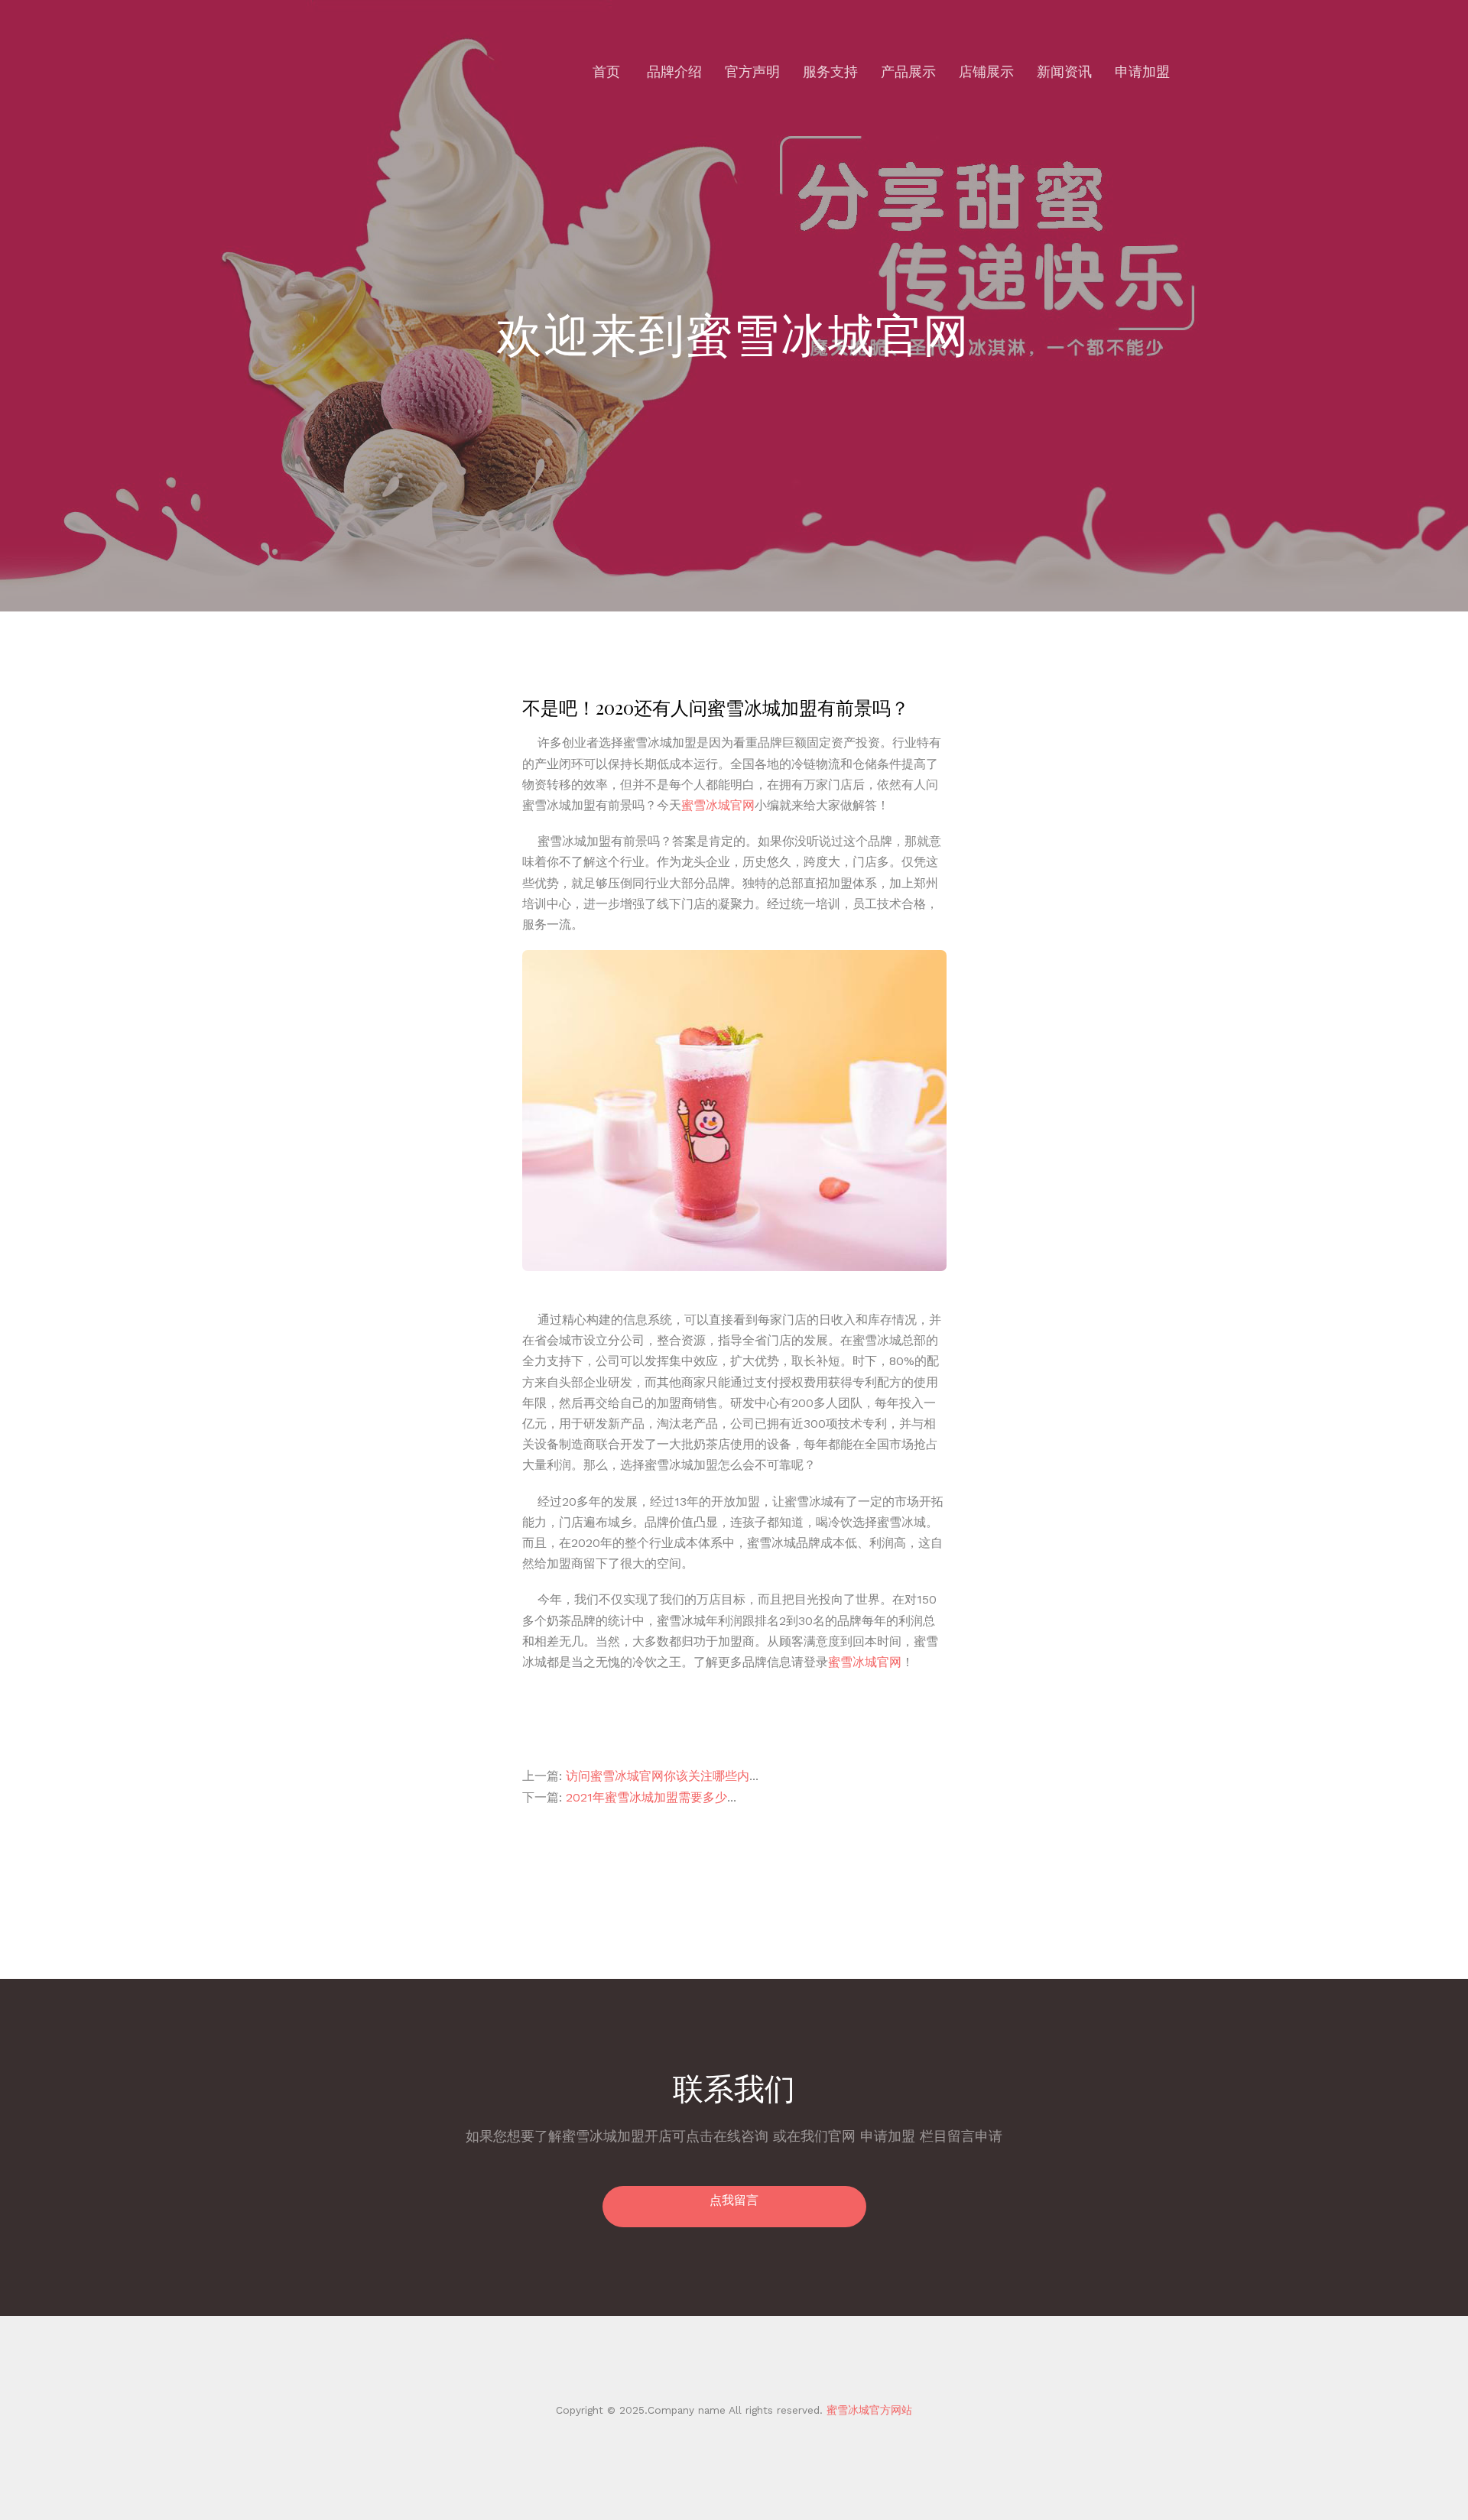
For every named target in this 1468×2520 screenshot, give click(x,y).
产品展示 (908, 71)
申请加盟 (1142, 71)
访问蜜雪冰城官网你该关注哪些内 (658, 1776)
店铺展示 (986, 71)
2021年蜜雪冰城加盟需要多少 (646, 1797)
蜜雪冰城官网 (718, 805)
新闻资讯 (1064, 71)
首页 (606, 71)
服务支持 (830, 71)
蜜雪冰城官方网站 (867, 2410)
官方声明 (752, 71)
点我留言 (734, 2200)
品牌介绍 (674, 71)
